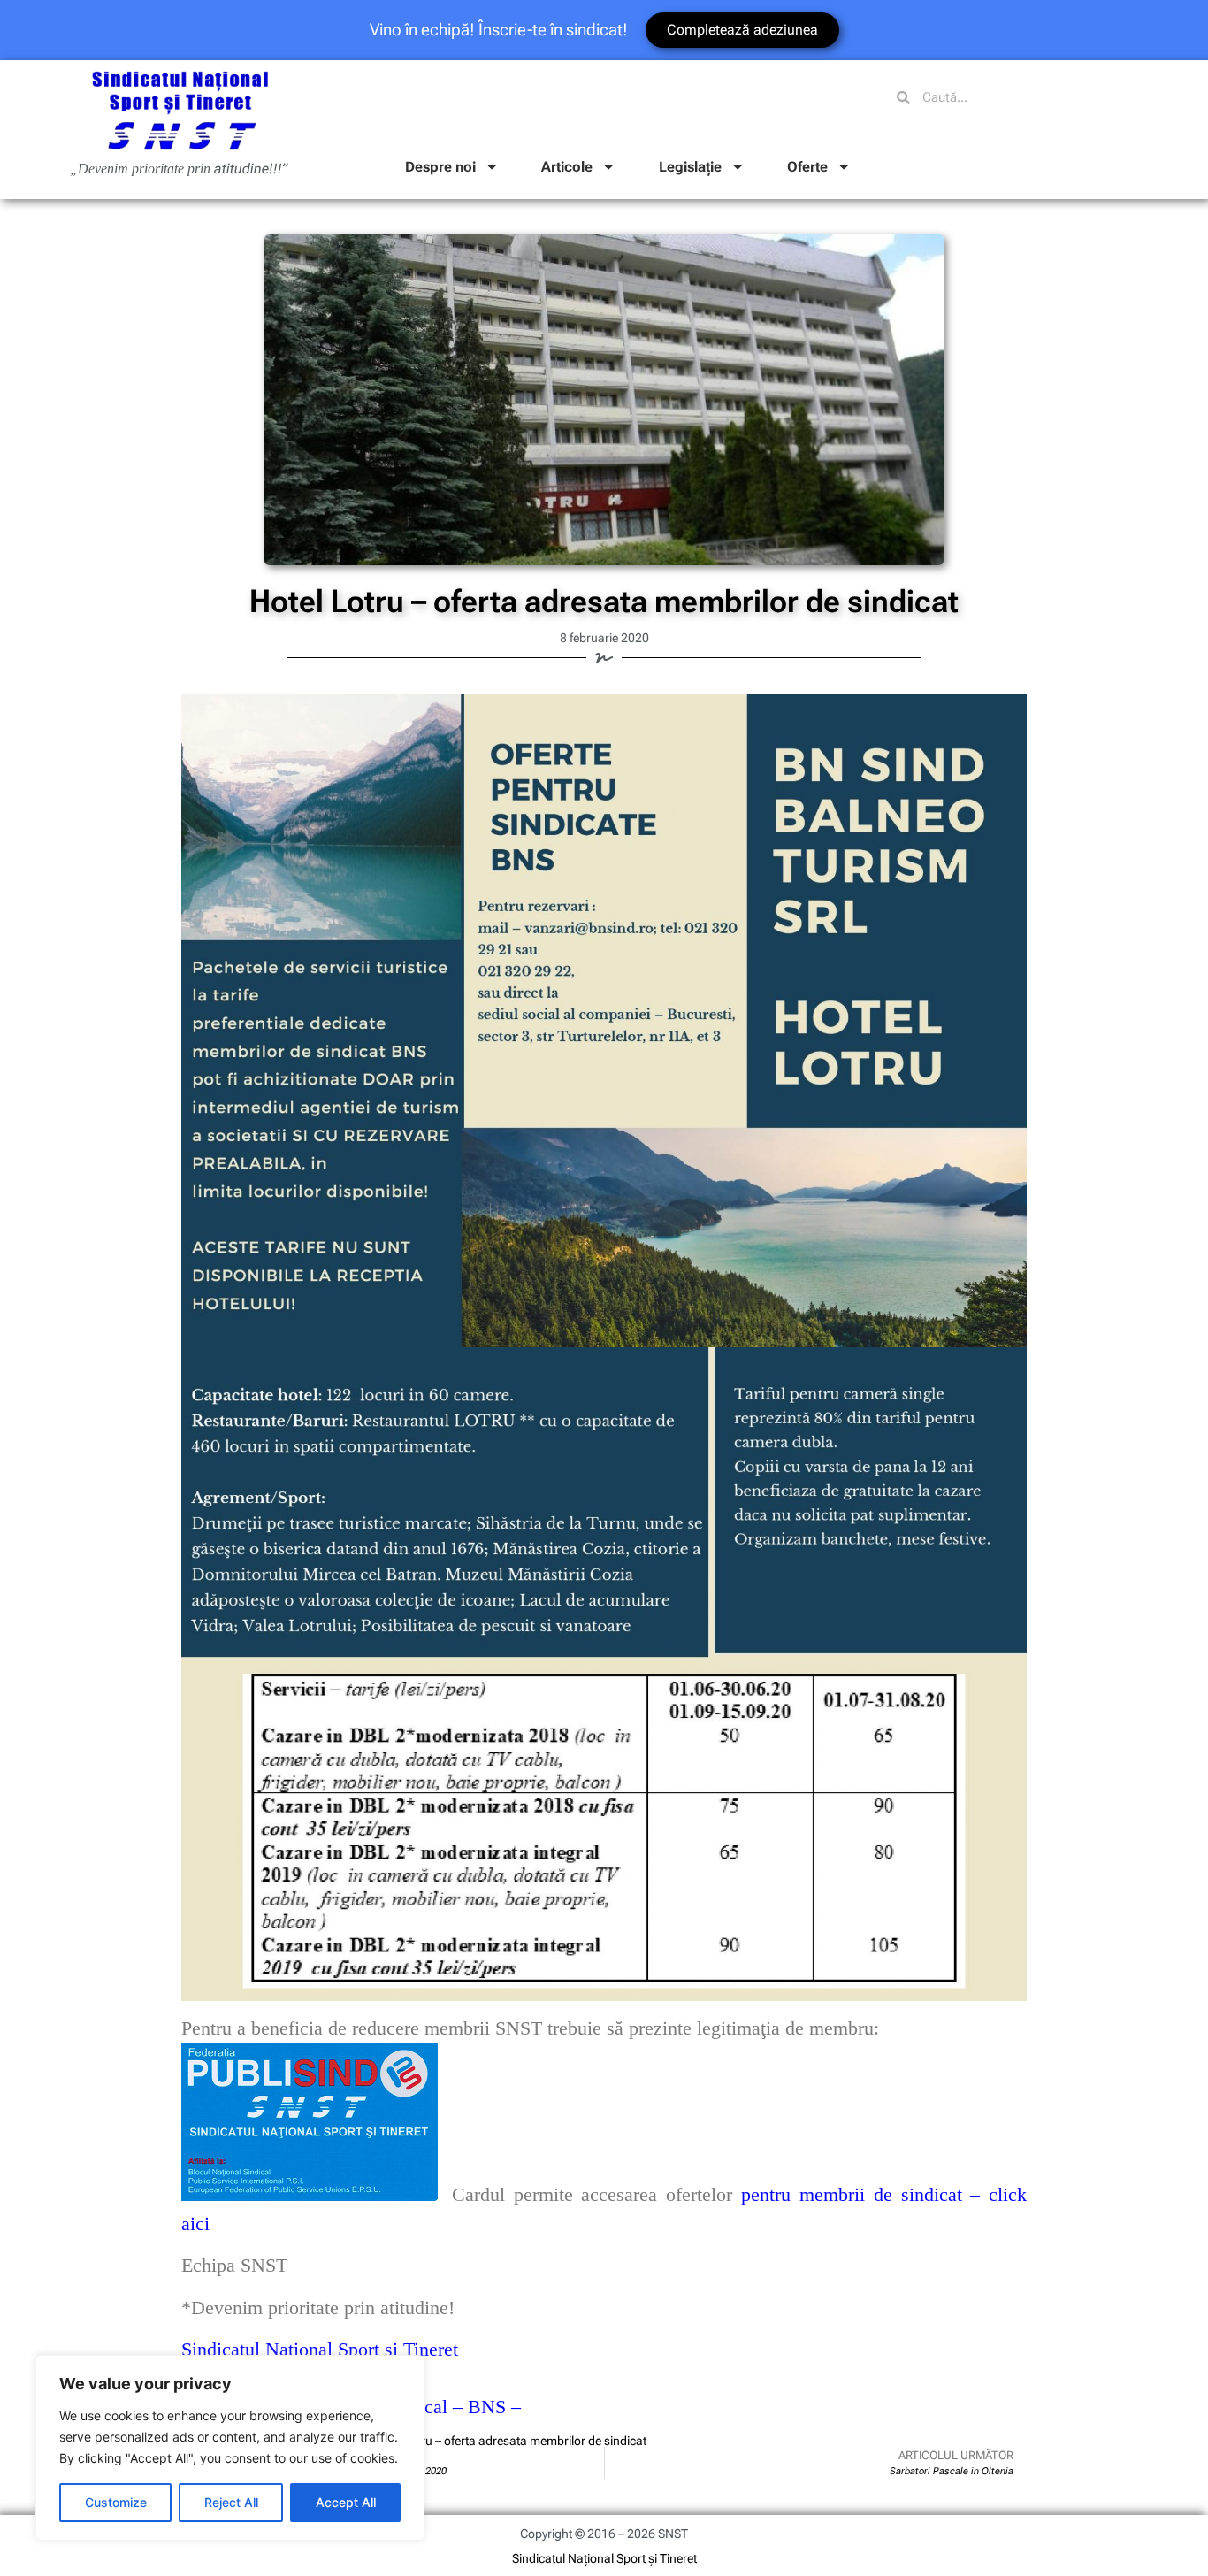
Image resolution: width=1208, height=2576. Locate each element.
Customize (116, 2502)
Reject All (231, 2502)
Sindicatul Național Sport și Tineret (604, 2558)
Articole (567, 167)
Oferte (807, 167)
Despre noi (440, 167)
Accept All (346, 2502)
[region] (230, 2448)
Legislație (690, 167)
